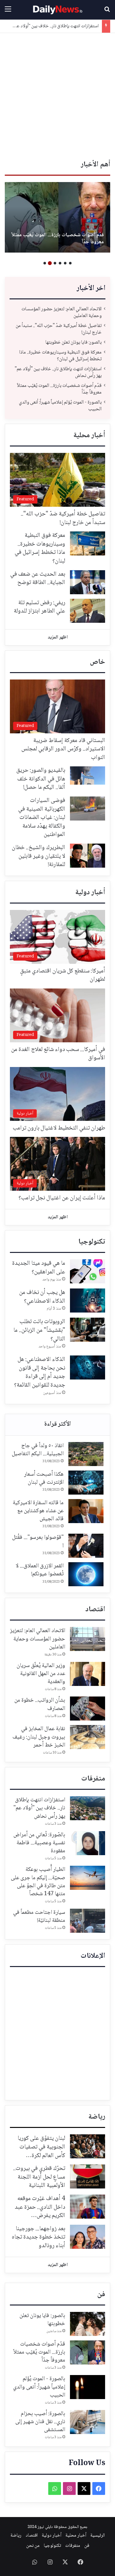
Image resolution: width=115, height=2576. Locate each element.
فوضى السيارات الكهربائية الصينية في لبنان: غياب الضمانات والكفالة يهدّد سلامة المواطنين (42, 818)
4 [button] (55, 263)
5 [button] (50, 263)
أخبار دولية (90, 893)
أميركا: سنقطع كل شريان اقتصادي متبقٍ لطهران (63, 975)
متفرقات (93, 1779)
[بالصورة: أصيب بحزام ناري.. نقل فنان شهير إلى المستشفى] (57, 217)
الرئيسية (98, 2536)
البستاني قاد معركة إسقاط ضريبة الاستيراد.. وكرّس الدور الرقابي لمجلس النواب (63, 749)
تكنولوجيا (92, 1242)
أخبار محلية (89, 436)
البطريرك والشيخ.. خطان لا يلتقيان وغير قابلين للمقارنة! (38, 856)
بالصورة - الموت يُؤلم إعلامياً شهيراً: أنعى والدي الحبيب (60, 406)
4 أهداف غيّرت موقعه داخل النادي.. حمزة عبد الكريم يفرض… (40, 2207)
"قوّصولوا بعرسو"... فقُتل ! (38, 1542)
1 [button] (70, 263)
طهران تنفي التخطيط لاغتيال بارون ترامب (59, 1128)
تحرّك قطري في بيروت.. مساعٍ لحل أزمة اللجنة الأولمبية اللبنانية (39, 2177)
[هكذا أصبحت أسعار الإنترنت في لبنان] (86, 1483)
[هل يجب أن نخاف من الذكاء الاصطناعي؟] (88, 1301)
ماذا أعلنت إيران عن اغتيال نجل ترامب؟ (62, 1198)
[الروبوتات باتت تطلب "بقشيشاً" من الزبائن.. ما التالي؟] (88, 1330)
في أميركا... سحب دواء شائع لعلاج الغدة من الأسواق (58, 1054)
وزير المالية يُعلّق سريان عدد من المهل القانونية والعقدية (41, 1674)
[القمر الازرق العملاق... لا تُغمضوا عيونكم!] (86, 1574)
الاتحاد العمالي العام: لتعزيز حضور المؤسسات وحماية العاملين (61, 313)
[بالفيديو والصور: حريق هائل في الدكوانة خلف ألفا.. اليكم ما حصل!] (88, 775)
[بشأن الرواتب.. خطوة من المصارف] (88, 1709)
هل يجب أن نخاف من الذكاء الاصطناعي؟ (42, 1297)
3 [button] (60, 263)
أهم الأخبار (96, 165)
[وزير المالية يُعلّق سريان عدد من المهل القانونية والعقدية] (88, 1674)
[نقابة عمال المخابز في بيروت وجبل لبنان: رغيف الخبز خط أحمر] (88, 1737)
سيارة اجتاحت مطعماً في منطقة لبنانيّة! (39, 1917)
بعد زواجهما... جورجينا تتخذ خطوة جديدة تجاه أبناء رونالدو (38, 2237)
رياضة (97, 2117)
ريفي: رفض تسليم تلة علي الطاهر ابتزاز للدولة (39, 607)
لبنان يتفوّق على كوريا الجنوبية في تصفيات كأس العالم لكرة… (41, 2147)
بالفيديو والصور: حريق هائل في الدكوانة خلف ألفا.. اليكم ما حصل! (41, 779)
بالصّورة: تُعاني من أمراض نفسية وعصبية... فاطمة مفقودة (39, 1843)
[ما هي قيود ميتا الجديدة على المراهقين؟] (88, 1271)
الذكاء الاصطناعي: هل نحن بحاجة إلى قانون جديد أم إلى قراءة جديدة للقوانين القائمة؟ (40, 1372)
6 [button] (45, 263)
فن (101, 2295)
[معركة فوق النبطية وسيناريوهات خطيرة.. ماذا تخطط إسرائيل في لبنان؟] (88, 543)
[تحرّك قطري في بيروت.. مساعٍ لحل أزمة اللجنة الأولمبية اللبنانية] (88, 2176)
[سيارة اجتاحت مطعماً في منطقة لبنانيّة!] (88, 1921)
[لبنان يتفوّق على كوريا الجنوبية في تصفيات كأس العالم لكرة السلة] (88, 2146)
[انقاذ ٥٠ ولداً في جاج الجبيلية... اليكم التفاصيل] (86, 1454)
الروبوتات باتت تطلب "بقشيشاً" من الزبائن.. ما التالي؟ (39, 1330)
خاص (97, 662)
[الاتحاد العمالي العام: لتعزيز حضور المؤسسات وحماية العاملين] (88, 1639)
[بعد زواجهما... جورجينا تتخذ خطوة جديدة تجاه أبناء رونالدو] (88, 2237)
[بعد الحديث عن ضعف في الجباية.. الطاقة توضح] (88, 582)
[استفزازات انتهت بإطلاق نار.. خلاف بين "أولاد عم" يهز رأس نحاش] (88, 1808)
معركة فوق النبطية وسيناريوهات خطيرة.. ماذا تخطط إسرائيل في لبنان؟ (60, 356)
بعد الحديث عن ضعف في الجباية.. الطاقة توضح (38, 579)
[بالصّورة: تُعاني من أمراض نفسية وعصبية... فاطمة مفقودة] (88, 1843)
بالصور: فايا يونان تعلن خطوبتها (73, 342)
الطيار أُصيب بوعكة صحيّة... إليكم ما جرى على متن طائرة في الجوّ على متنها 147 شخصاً (38, 1882)
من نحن (33, 2546)
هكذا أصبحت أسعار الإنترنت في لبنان (44, 1478)
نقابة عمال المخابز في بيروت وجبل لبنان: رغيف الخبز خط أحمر (39, 1737)
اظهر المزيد (58, 638)
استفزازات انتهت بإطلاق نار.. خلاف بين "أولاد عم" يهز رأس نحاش (58, 372)
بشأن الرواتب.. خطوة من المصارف (40, 1704)
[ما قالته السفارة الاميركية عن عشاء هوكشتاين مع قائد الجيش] (86, 1511)
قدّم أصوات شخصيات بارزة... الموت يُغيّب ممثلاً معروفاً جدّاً (59, 389)
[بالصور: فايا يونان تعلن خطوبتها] (88, 2324)
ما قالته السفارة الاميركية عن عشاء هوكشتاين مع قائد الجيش (38, 1511)
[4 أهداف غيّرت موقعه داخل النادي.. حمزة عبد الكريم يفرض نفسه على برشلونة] (88, 2207)
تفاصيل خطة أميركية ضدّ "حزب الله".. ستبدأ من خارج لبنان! (59, 329)
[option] (57, 217)
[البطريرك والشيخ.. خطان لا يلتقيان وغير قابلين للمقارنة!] (88, 856)
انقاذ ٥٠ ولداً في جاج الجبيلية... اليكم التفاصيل (38, 1450)
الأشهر (57, 1425)
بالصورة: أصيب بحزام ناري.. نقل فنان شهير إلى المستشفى (59, 239)
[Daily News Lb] (57, 10)
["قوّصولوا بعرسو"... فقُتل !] (86, 1546)
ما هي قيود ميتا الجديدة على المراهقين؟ (39, 1268)
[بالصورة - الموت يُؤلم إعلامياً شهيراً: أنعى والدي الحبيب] (88, 2387)
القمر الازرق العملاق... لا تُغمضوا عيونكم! (40, 1570)
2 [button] (65, 263)
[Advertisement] (57, 94)
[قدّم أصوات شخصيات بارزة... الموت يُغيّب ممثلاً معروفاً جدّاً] (88, 2352)
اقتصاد (95, 1610)
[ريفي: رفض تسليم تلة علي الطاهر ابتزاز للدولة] (88, 611)
